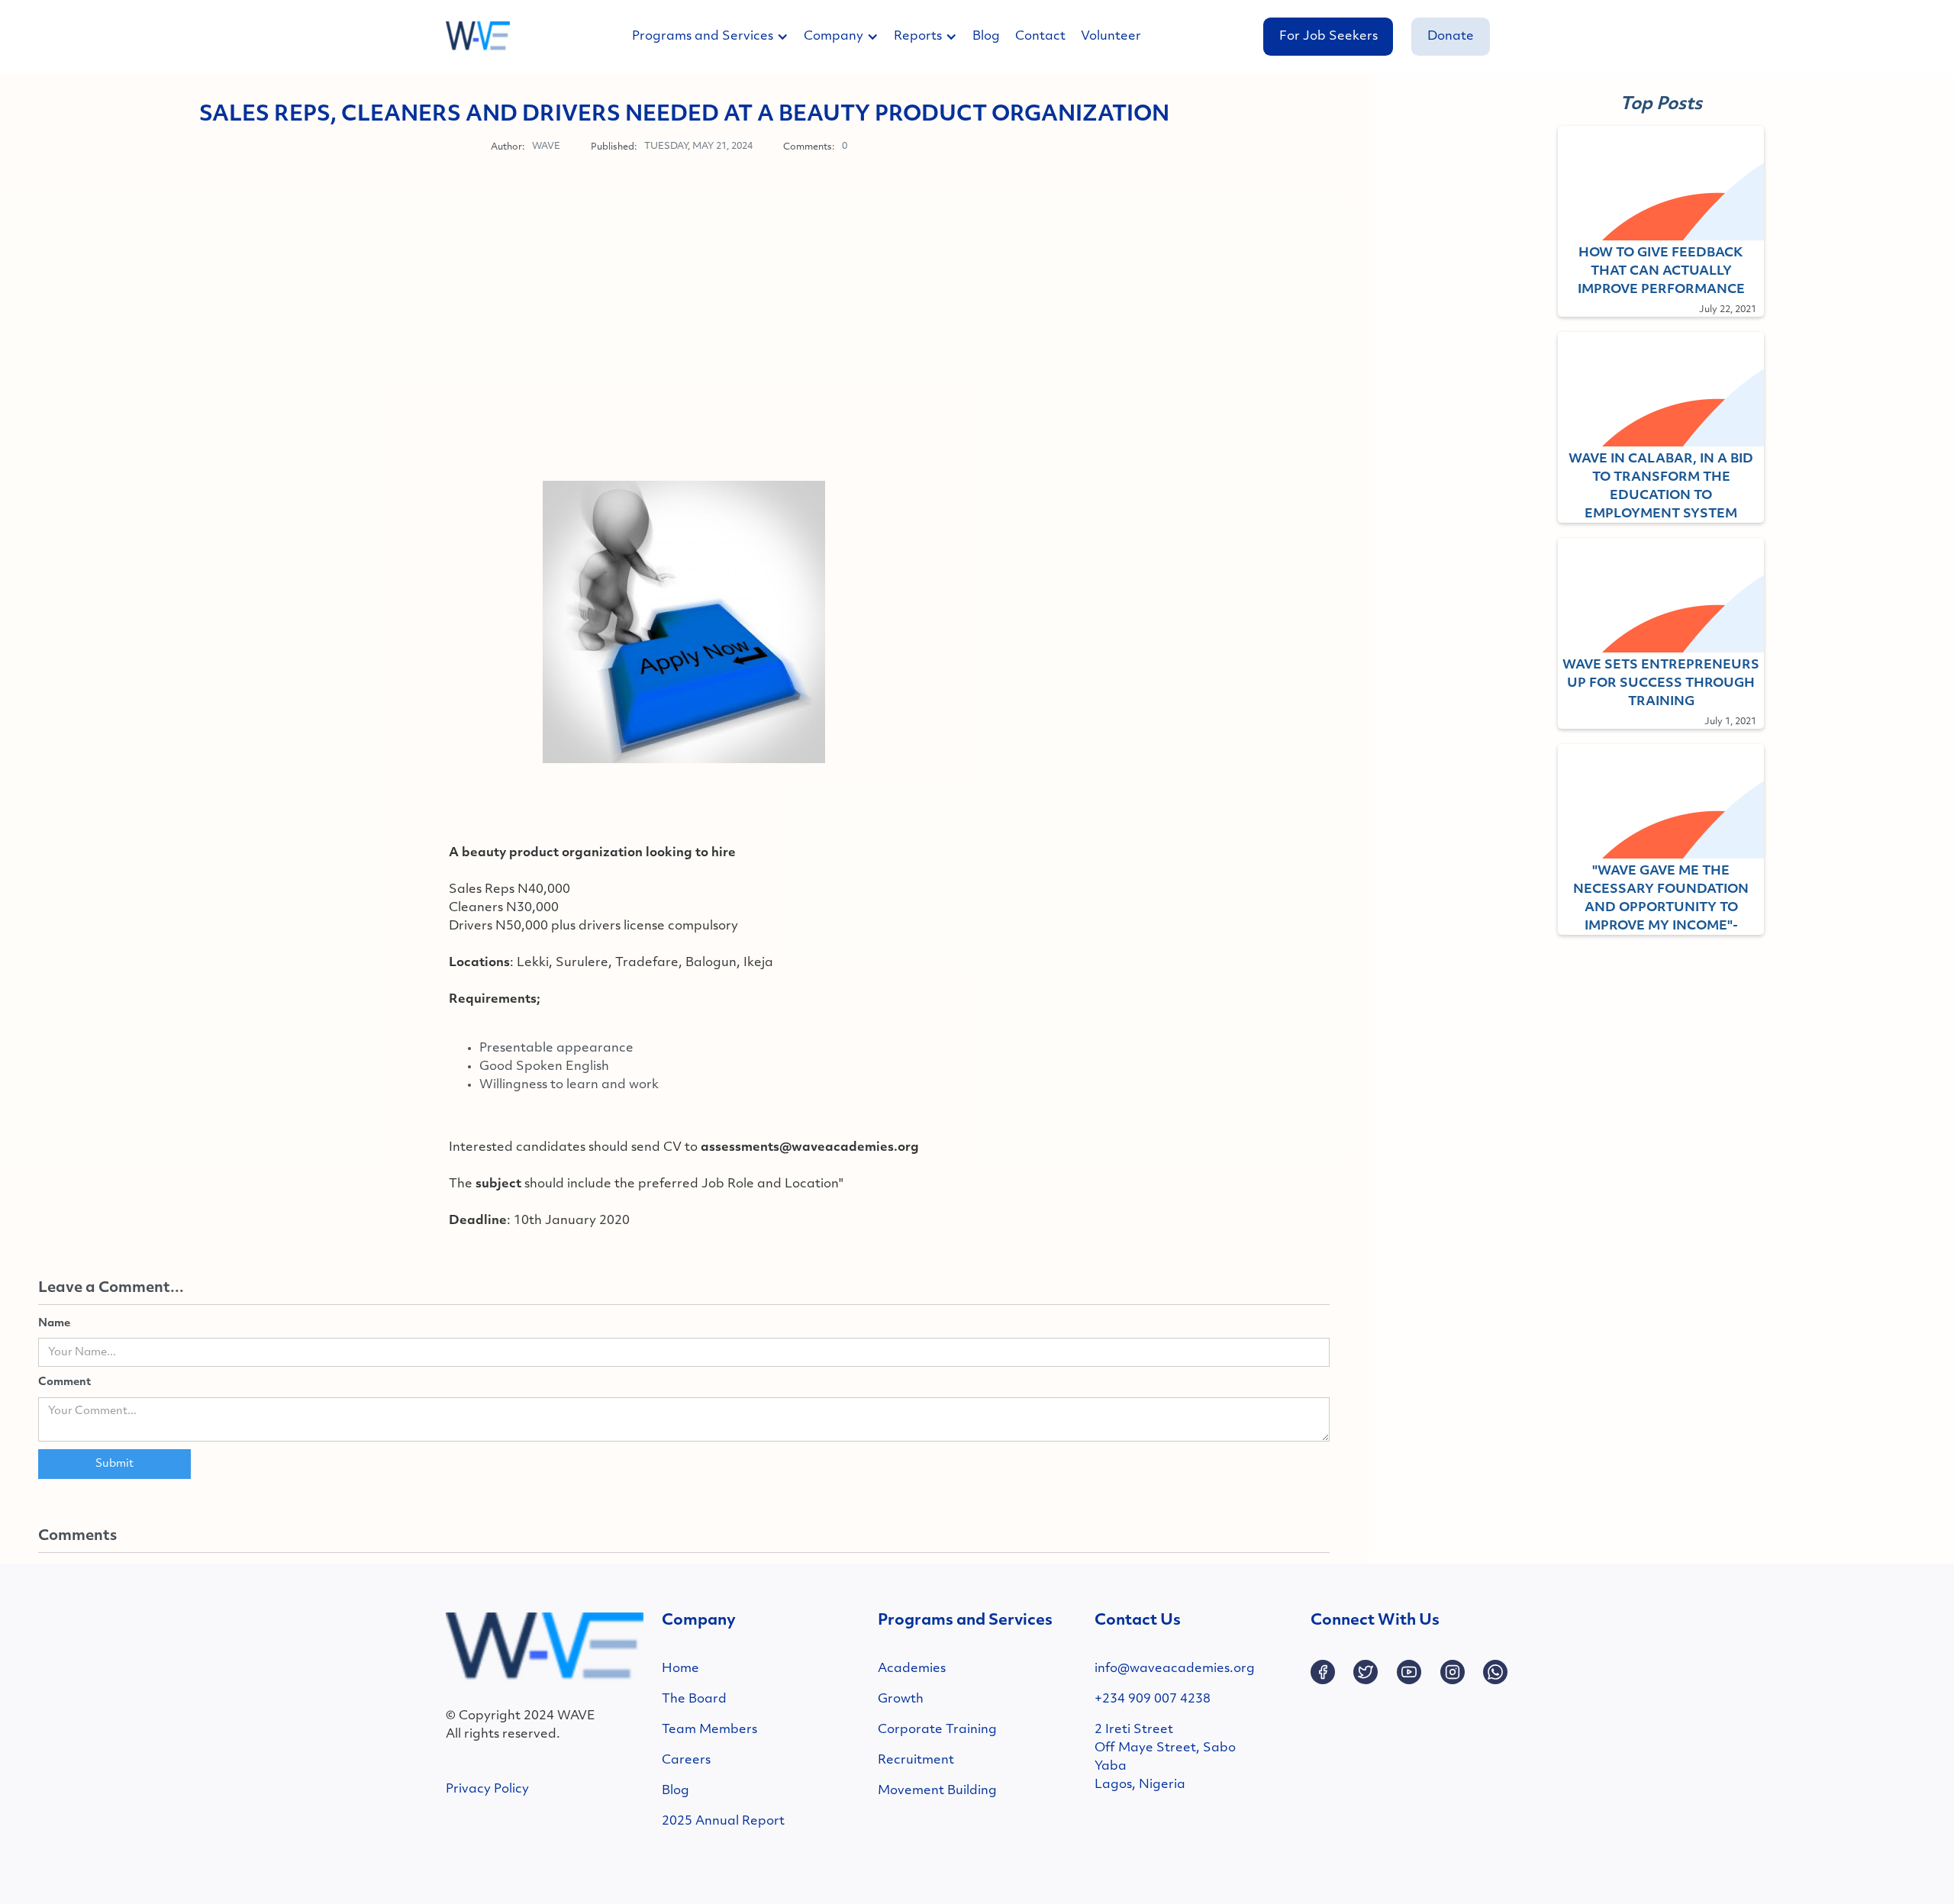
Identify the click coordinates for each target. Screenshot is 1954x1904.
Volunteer (1111, 37)
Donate (1451, 37)
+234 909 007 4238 (1153, 1699)
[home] (478, 37)
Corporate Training (937, 1730)
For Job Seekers (1328, 37)
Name (54, 1324)
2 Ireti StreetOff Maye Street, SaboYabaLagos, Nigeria (1165, 1757)
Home (680, 1669)
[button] (718, 37)
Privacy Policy (487, 1790)
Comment (64, 1382)
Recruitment (916, 1761)
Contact (1040, 37)
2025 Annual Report (723, 1822)
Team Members (709, 1730)
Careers (686, 1761)
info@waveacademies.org (1175, 1669)
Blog (986, 37)
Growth (901, 1699)
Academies (912, 1669)
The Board (694, 1699)
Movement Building (937, 1791)
